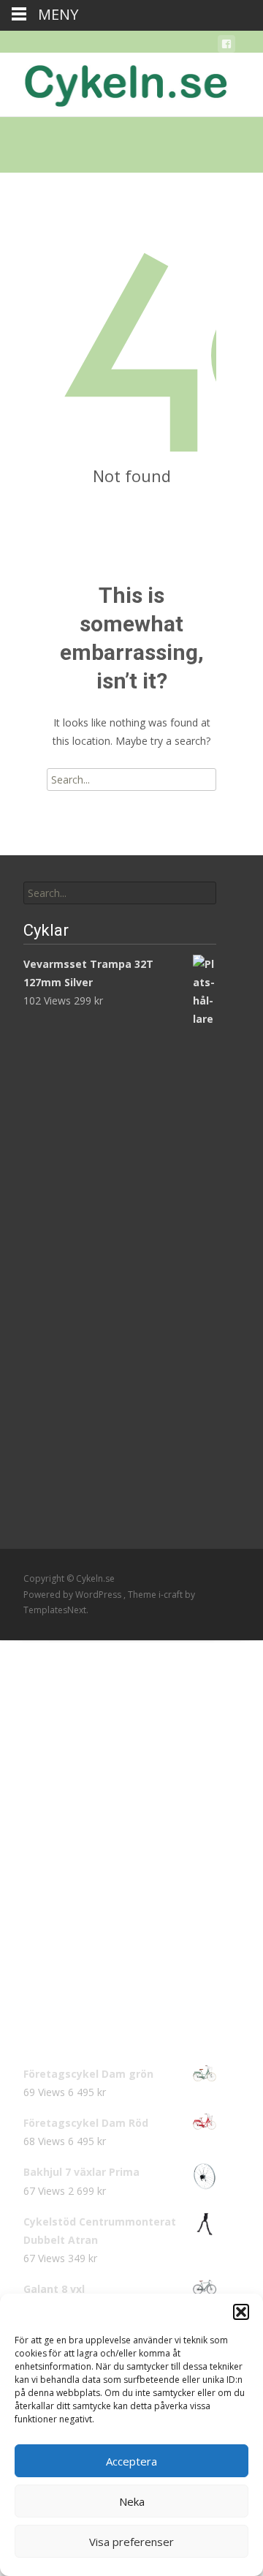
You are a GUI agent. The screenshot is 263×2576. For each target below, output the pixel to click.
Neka (132, 2501)
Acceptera (131, 2461)
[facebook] (226, 46)
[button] (241, 2312)
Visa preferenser (131, 2542)
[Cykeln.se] (114, 82)
